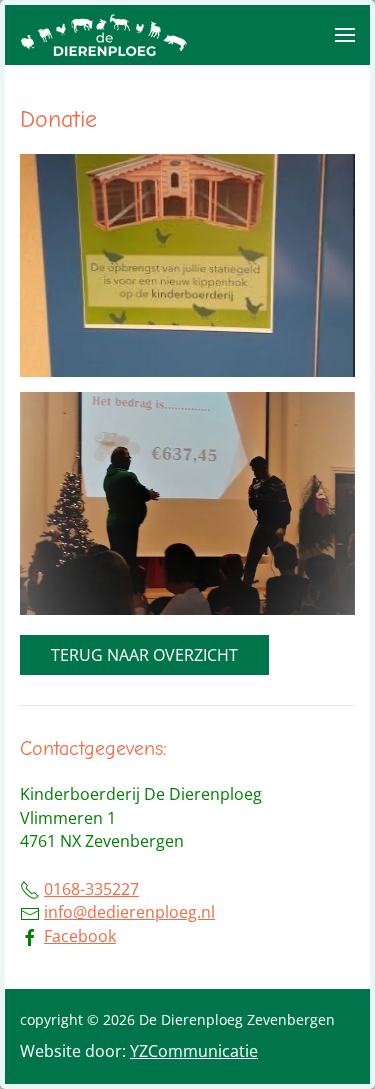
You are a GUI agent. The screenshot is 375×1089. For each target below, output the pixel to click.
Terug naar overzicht (144, 655)
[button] (345, 35)
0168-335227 (91, 889)
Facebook (80, 936)
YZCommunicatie (194, 1051)
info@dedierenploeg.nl (129, 912)
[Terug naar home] (105, 35)
